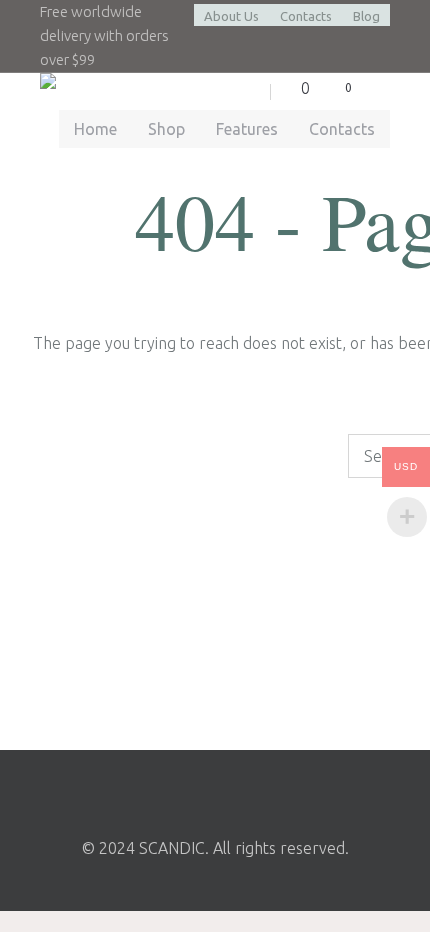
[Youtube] (321, 790)
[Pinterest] (267, 790)
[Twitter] (159, 790)
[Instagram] (213, 790)
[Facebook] (105, 790)
